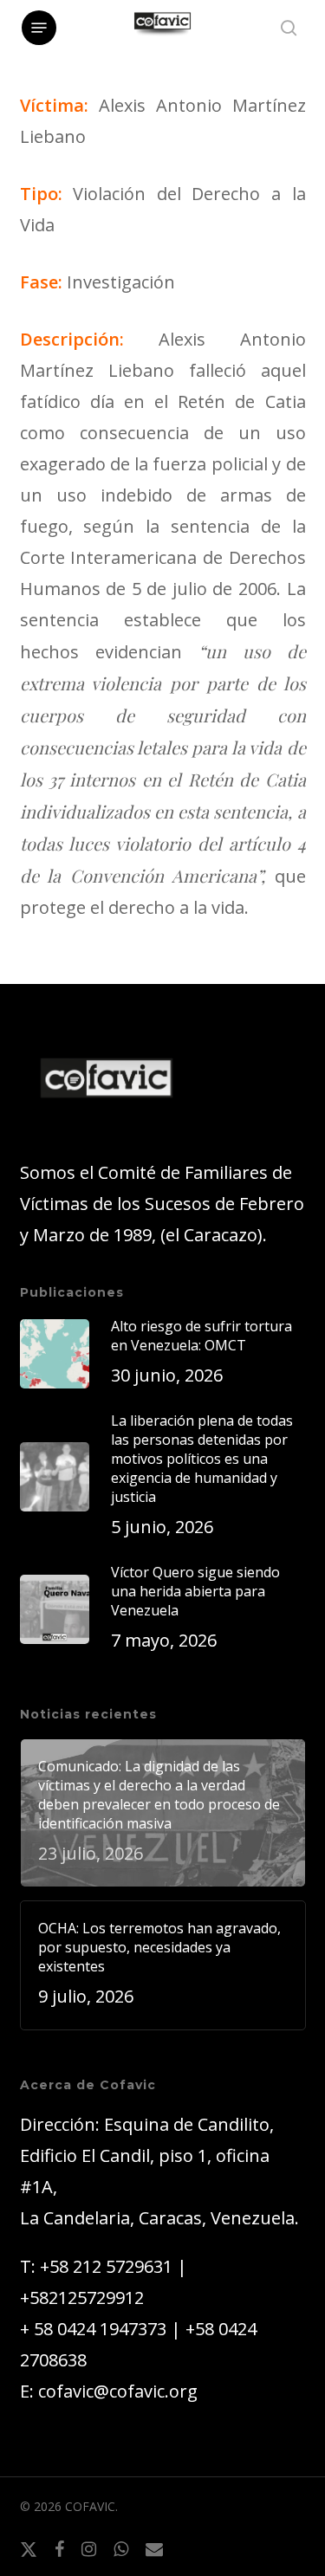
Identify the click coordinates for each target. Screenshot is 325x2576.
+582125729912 (82, 2298)
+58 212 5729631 (106, 2266)
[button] (39, 28)
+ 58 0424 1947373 (93, 2329)
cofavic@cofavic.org (118, 2391)
